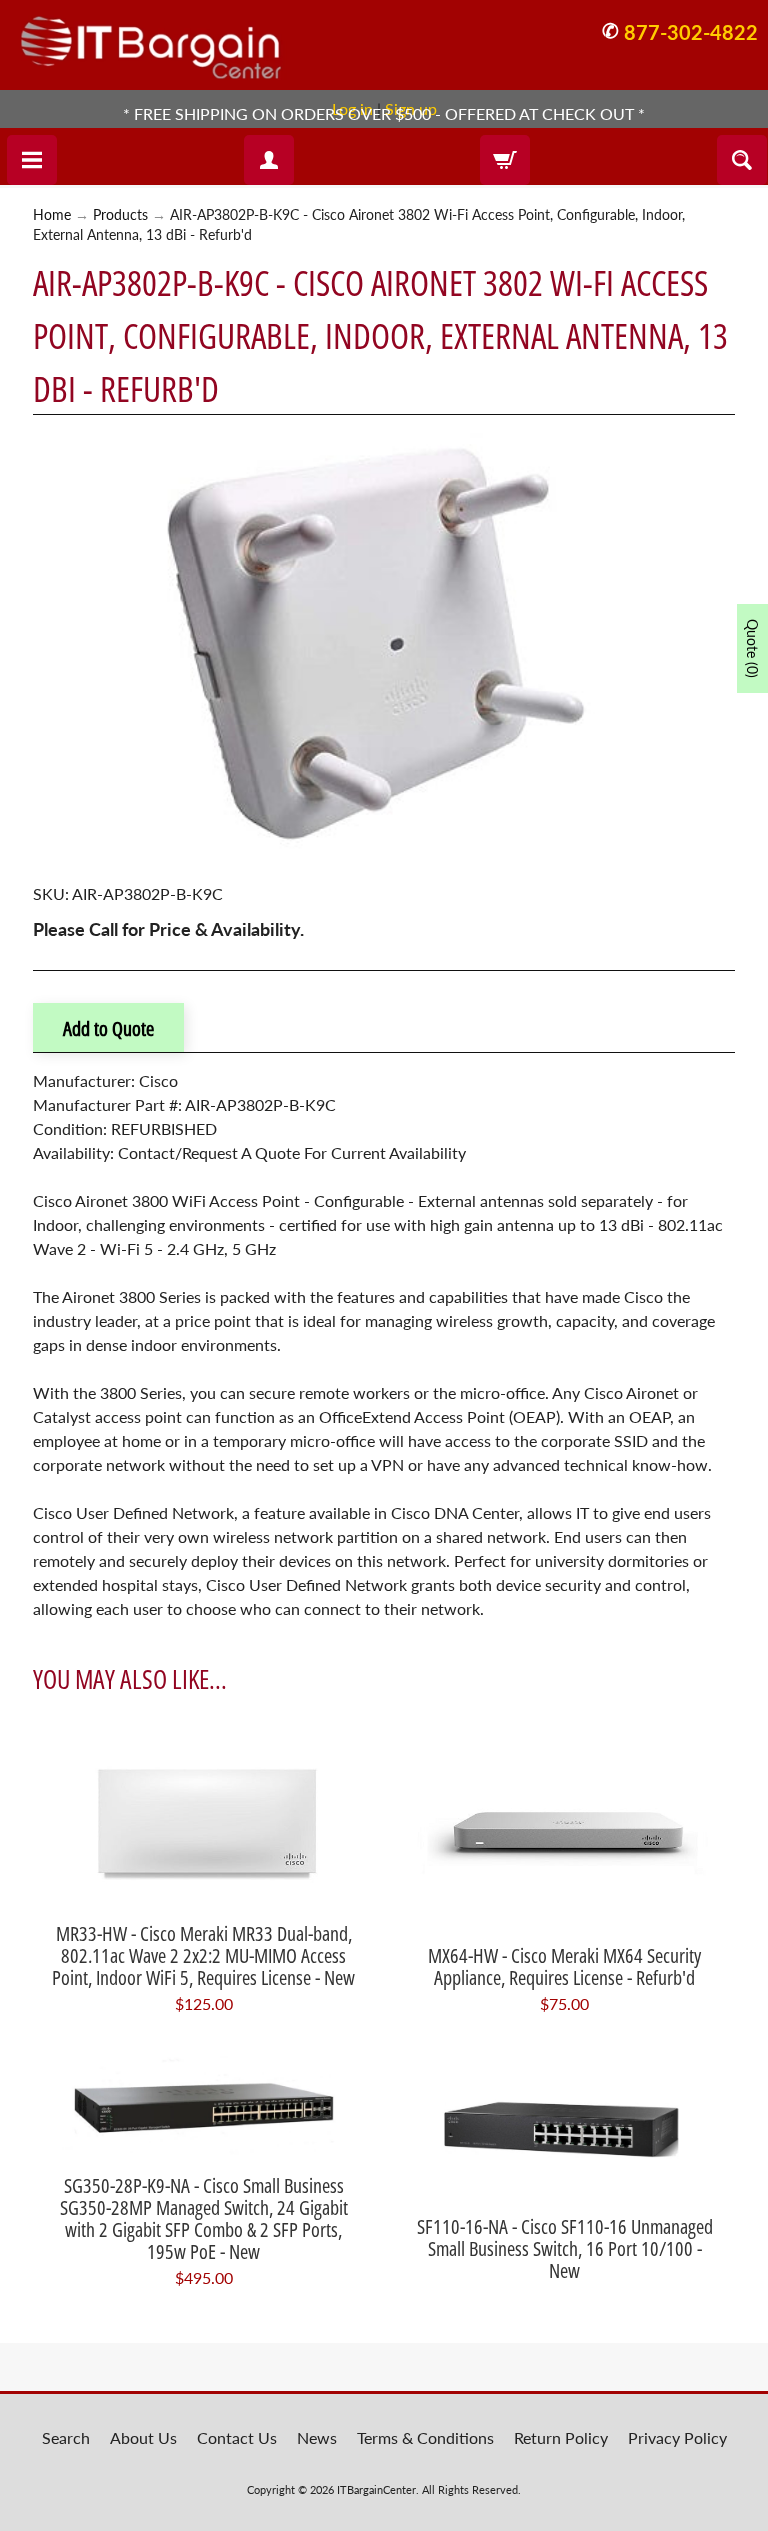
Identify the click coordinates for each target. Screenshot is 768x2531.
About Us (143, 2437)
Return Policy (561, 2437)
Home (52, 215)
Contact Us (237, 2437)
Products (120, 215)
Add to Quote (108, 1028)
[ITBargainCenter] (151, 40)
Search (66, 2437)
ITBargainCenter (376, 2489)
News (317, 2437)
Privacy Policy (677, 2437)
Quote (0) (752, 648)
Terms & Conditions (425, 2437)
